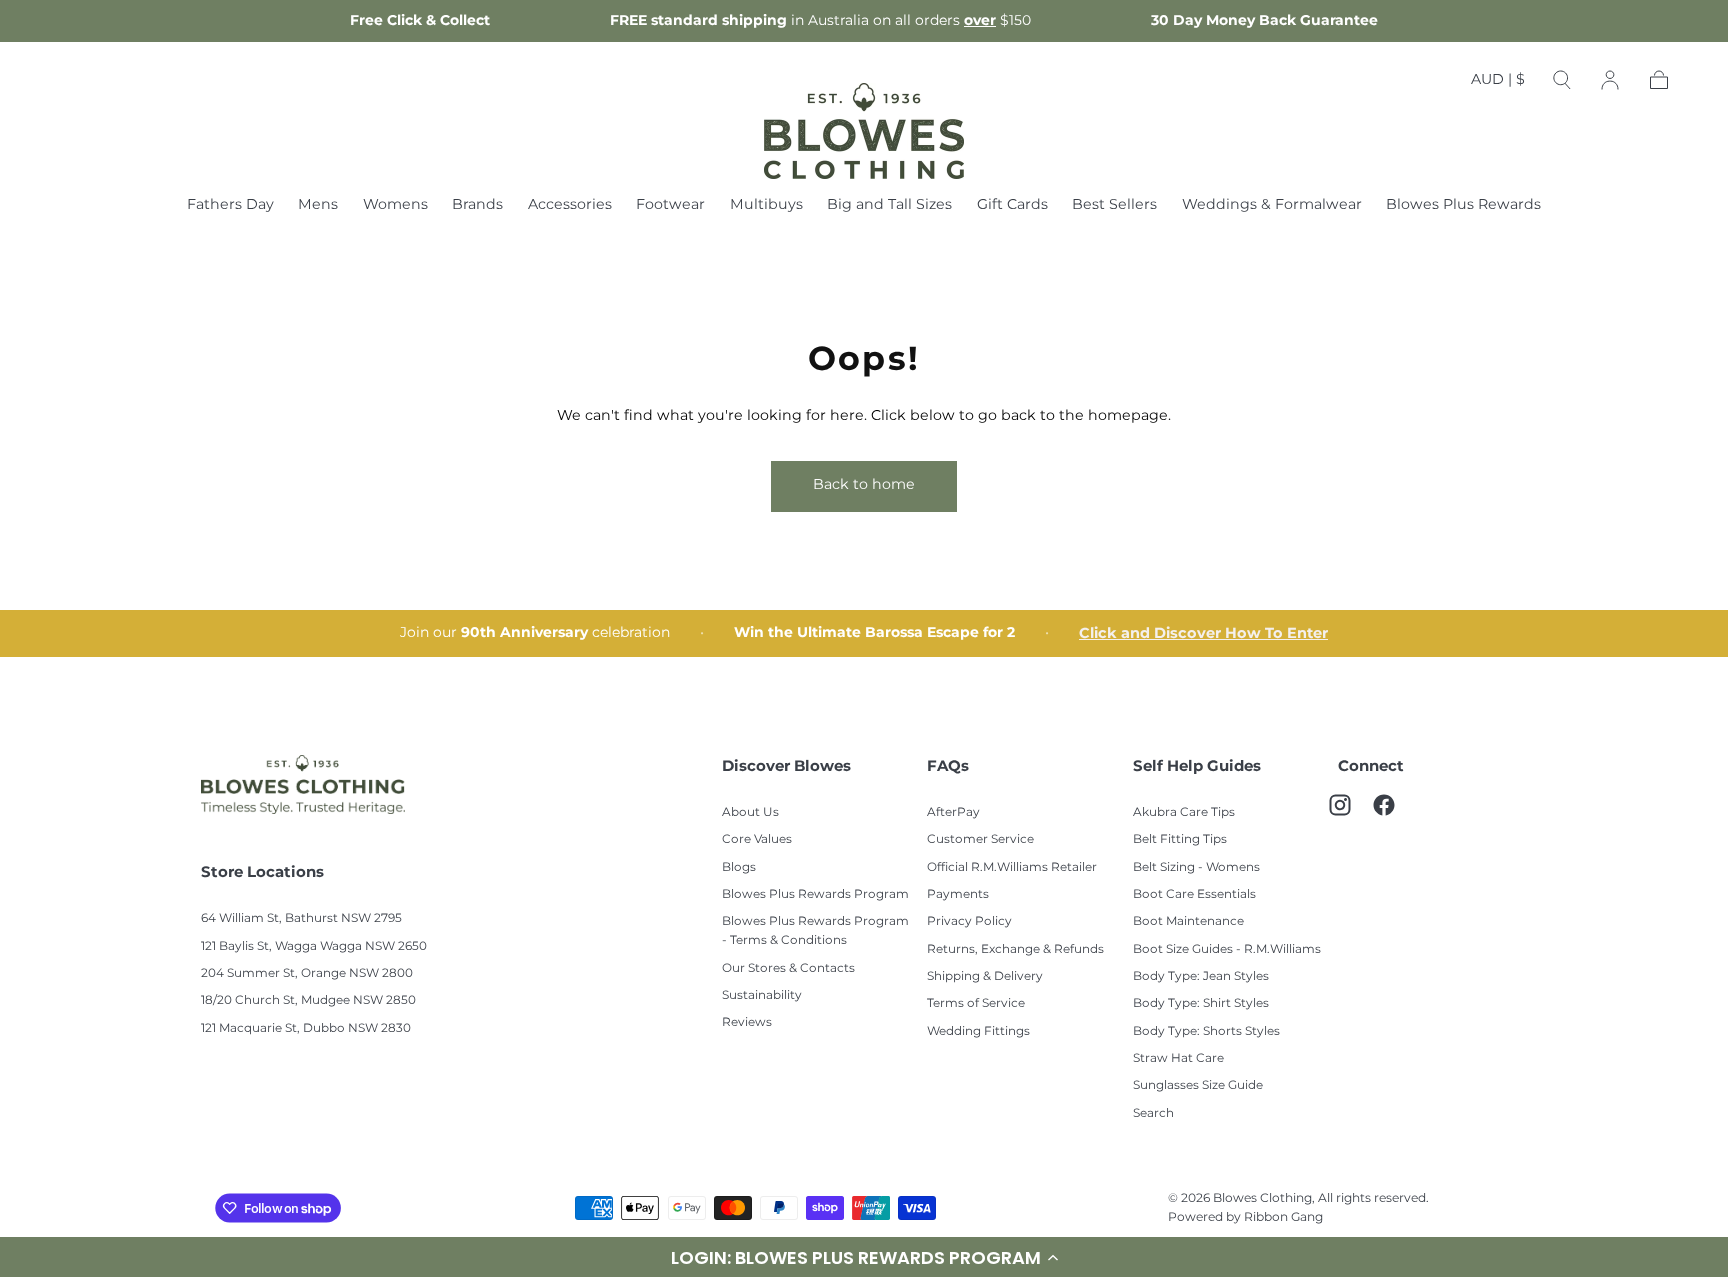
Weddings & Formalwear (1272, 206)
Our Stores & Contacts (788, 968)
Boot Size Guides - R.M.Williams (1227, 949)
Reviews (747, 1022)
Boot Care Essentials (1194, 894)
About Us (750, 812)
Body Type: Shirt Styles (1201, 1003)
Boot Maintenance (1188, 921)
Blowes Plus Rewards (1463, 206)
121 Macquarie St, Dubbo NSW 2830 (306, 1028)
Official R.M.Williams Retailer (1012, 867)
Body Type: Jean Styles (1201, 976)
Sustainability (762, 995)
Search (1153, 1113)
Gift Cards (1012, 206)
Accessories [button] (570, 206)
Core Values (757, 839)
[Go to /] (864, 131)
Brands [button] (477, 206)
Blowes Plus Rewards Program (815, 894)
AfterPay (953, 812)
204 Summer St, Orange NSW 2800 (307, 973)
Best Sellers (1114, 206)
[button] (1498, 84)
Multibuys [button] (766, 206)
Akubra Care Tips (1184, 812)
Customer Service (980, 839)
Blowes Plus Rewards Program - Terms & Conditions (815, 931)
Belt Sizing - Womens (1196, 867)
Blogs (739, 867)
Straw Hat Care (1178, 1058)
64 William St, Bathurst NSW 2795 (301, 918)
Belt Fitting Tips (1180, 839)
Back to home (864, 484)
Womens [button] (395, 206)
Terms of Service (976, 1003)
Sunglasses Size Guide (1198, 1085)
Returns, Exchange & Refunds (1015, 949)
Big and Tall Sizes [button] (889, 206)
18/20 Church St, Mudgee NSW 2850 (308, 1000)
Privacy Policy (969, 921)
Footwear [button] (670, 206)
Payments (958, 894)
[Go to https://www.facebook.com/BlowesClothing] (1394, 815)
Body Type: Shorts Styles (1206, 1031)
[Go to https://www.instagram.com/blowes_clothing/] (1350, 815)
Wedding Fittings (978, 1031)
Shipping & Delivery (985, 976)
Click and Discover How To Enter (1203, 633)
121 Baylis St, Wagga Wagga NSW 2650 (314, 946)
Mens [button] (318, 206)
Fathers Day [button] (230, 206)
